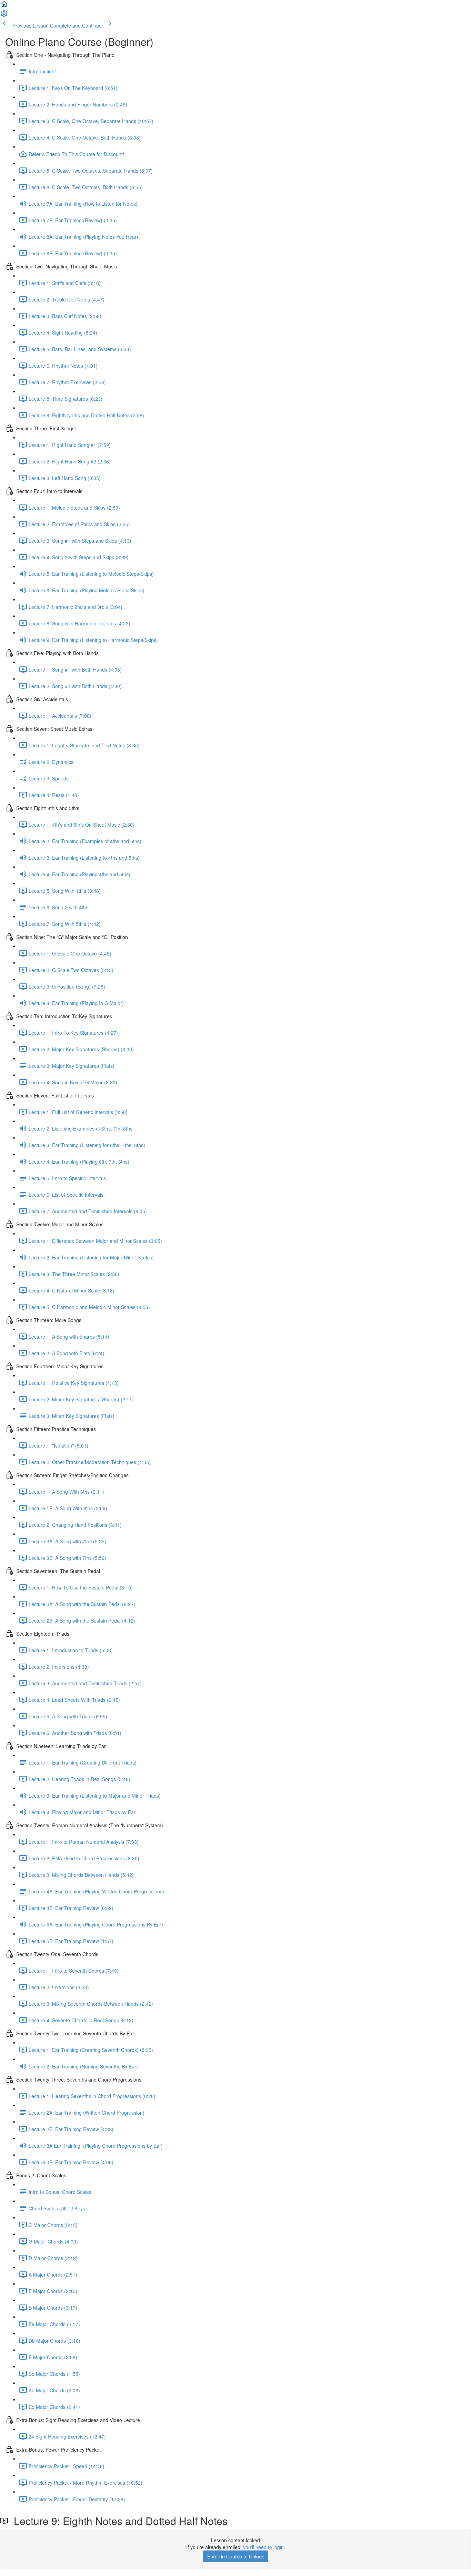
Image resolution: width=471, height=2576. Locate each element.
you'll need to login (263, 2547)
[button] (4, 6)
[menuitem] (4, 16)
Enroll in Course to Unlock (235, 2556)
